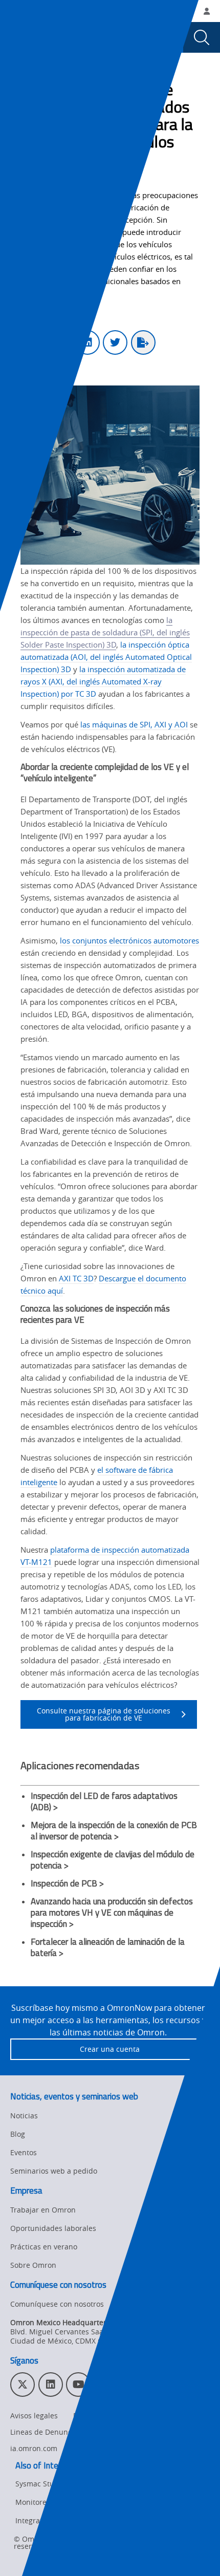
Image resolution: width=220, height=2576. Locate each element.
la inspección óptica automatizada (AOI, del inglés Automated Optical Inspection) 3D (106, 657)
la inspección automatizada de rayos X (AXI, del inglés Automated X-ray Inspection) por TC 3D (103, 681)
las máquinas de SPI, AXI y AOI (134, 724)
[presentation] (18, 37)
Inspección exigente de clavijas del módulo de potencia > (113, 1860)
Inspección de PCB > (67, 1883)
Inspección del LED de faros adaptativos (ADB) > (104, 1801)
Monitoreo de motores (53, 2502)
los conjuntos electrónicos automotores (129, 940)
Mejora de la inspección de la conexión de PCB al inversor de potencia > (114, 1831)
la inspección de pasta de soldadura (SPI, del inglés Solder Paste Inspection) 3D (105, 632)
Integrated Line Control (55, 2520)
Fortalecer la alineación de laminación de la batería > (108, 1947)
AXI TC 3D (76, 1278)
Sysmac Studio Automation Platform (77, 2484)
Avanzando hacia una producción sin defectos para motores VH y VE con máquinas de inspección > (112, 1913)
